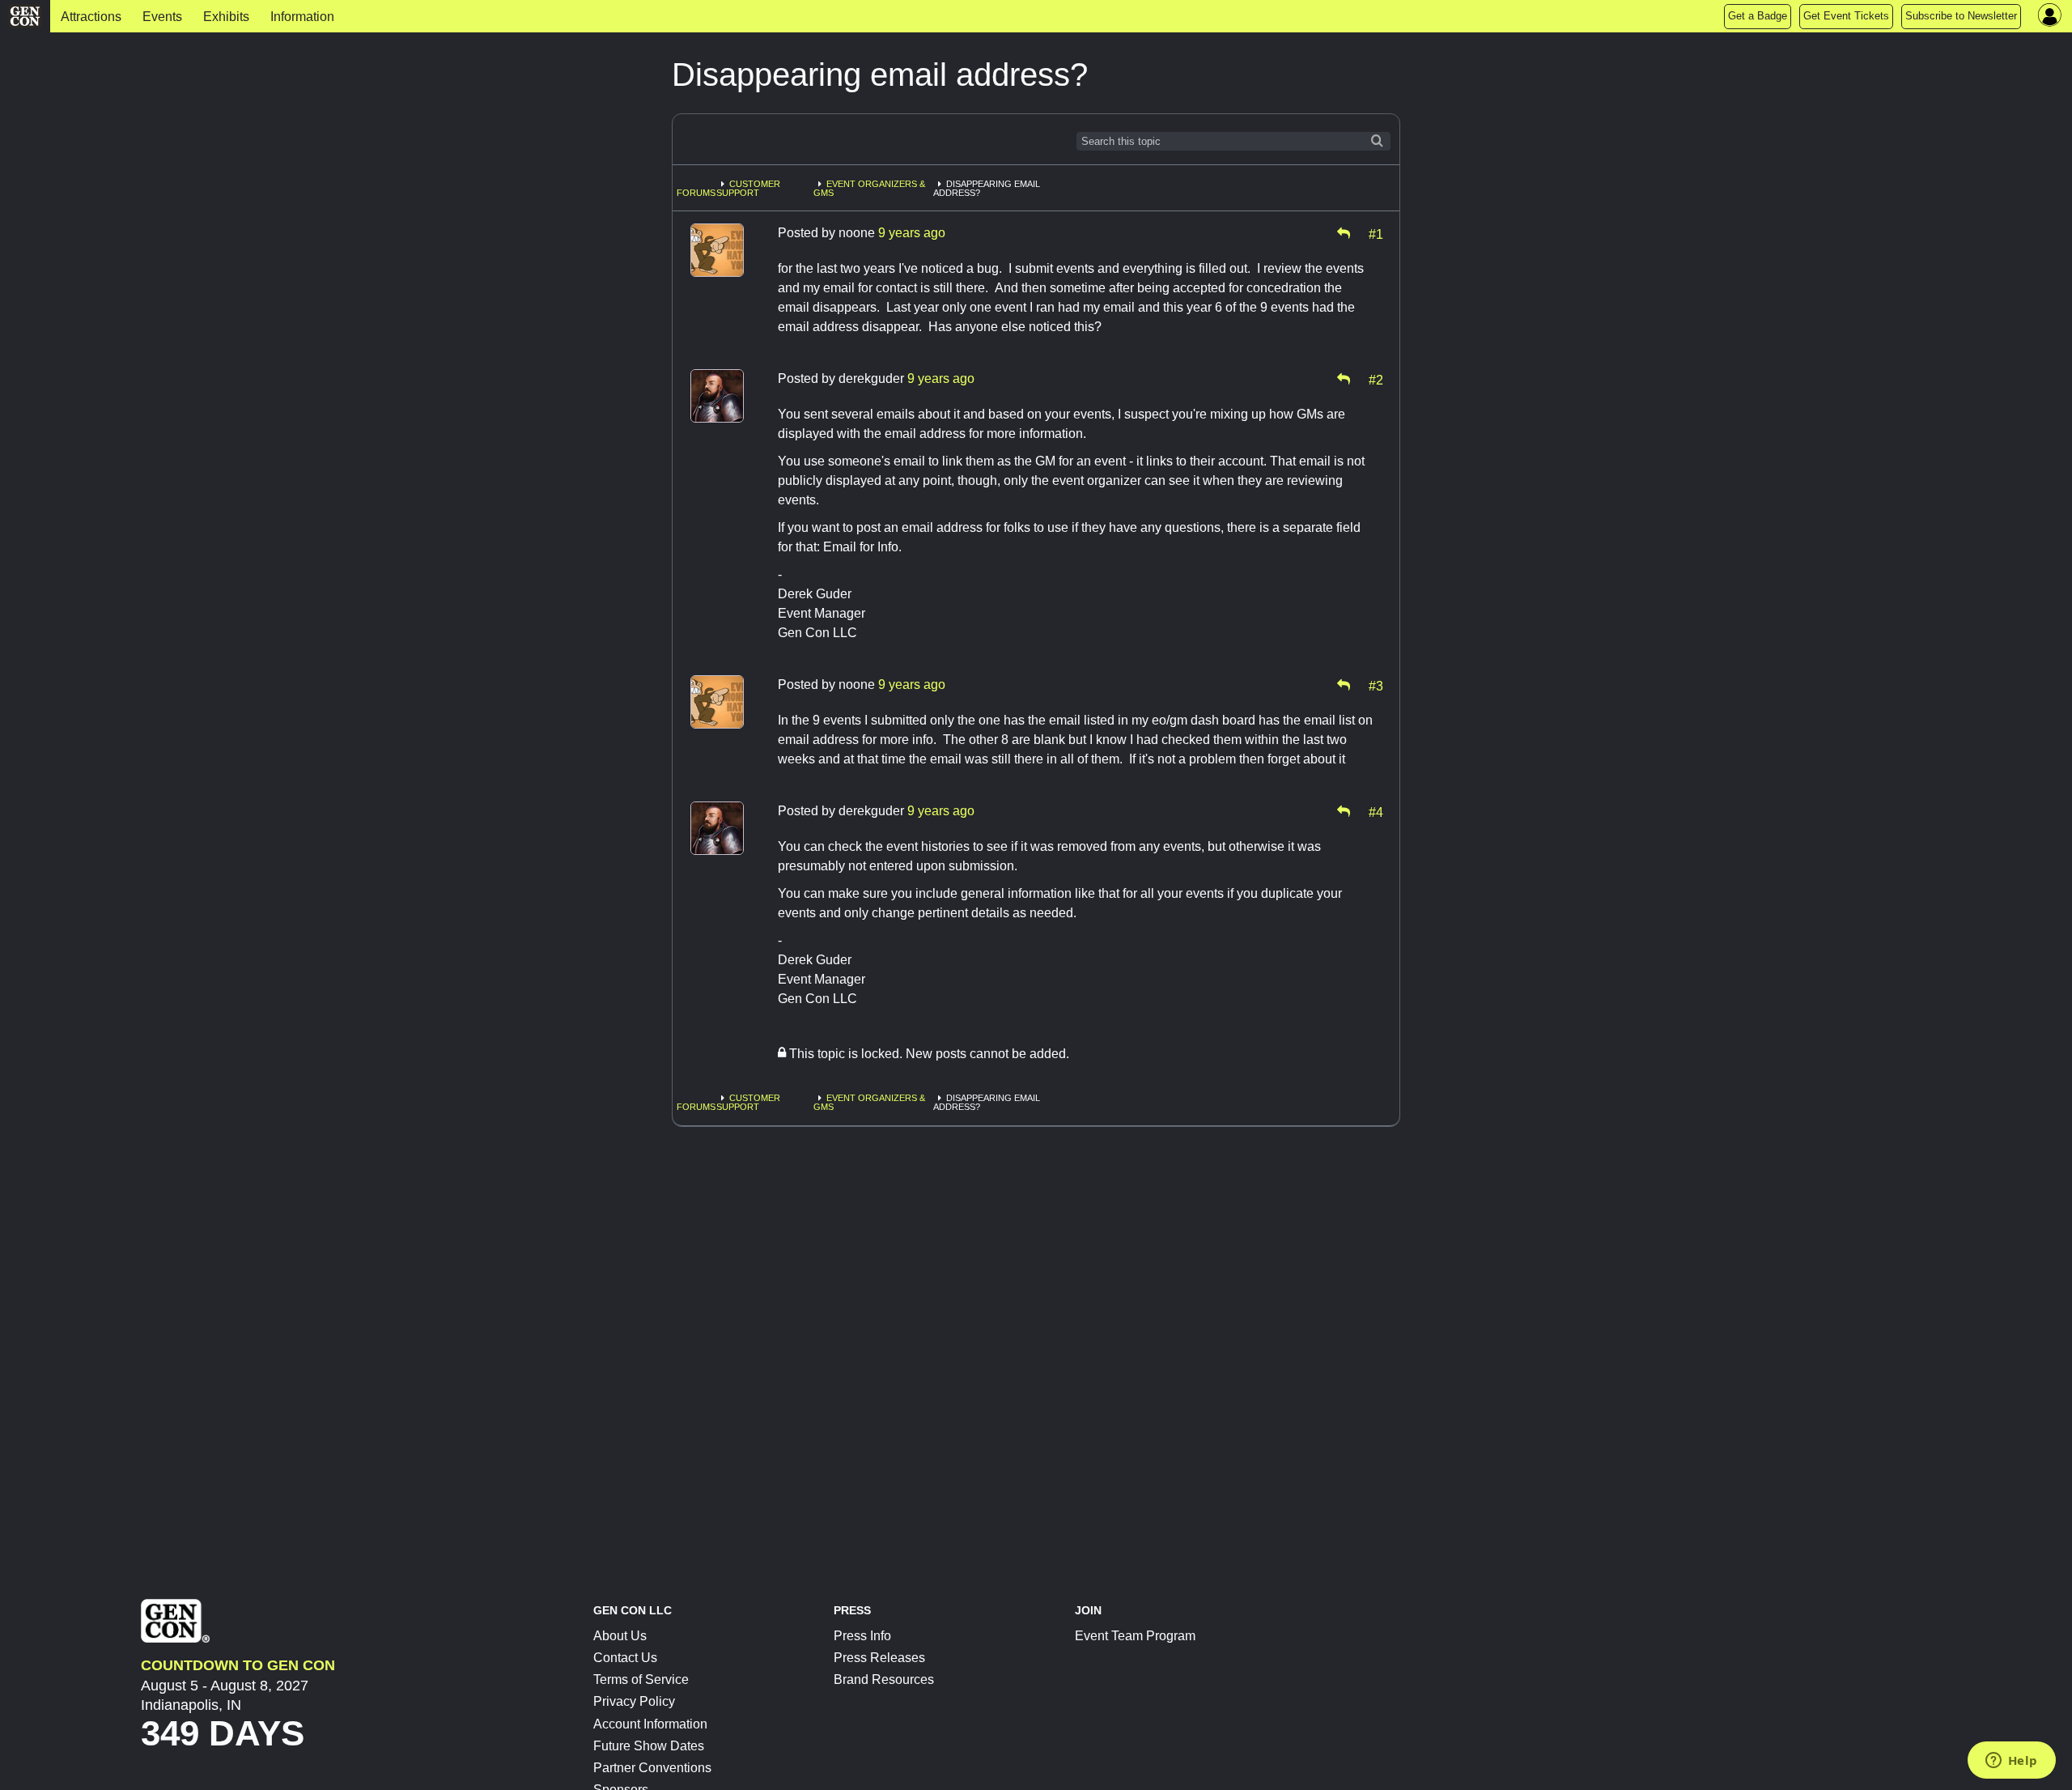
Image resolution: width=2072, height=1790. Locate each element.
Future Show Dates (649, 1746)
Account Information (650, 1724)
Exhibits (226, 17)
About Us (620, 1636)
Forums (696, 193)
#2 (1376, 379)
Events (162, 17)
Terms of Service (641, 1679)
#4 (1376, 811)
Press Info (862, 1636)
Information (302, 17)
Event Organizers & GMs (869, 188)
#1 (1376, 233)
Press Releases (879, 1658)
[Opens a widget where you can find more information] (2011, 1762)
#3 (1376, 685)
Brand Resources (884, 1679)
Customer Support (748, 188)
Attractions (91, 17)
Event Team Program (1135, 1636)
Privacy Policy (634, 1701)
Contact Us (625, 1658)
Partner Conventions (652, 1768)
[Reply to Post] (1344, 233)
